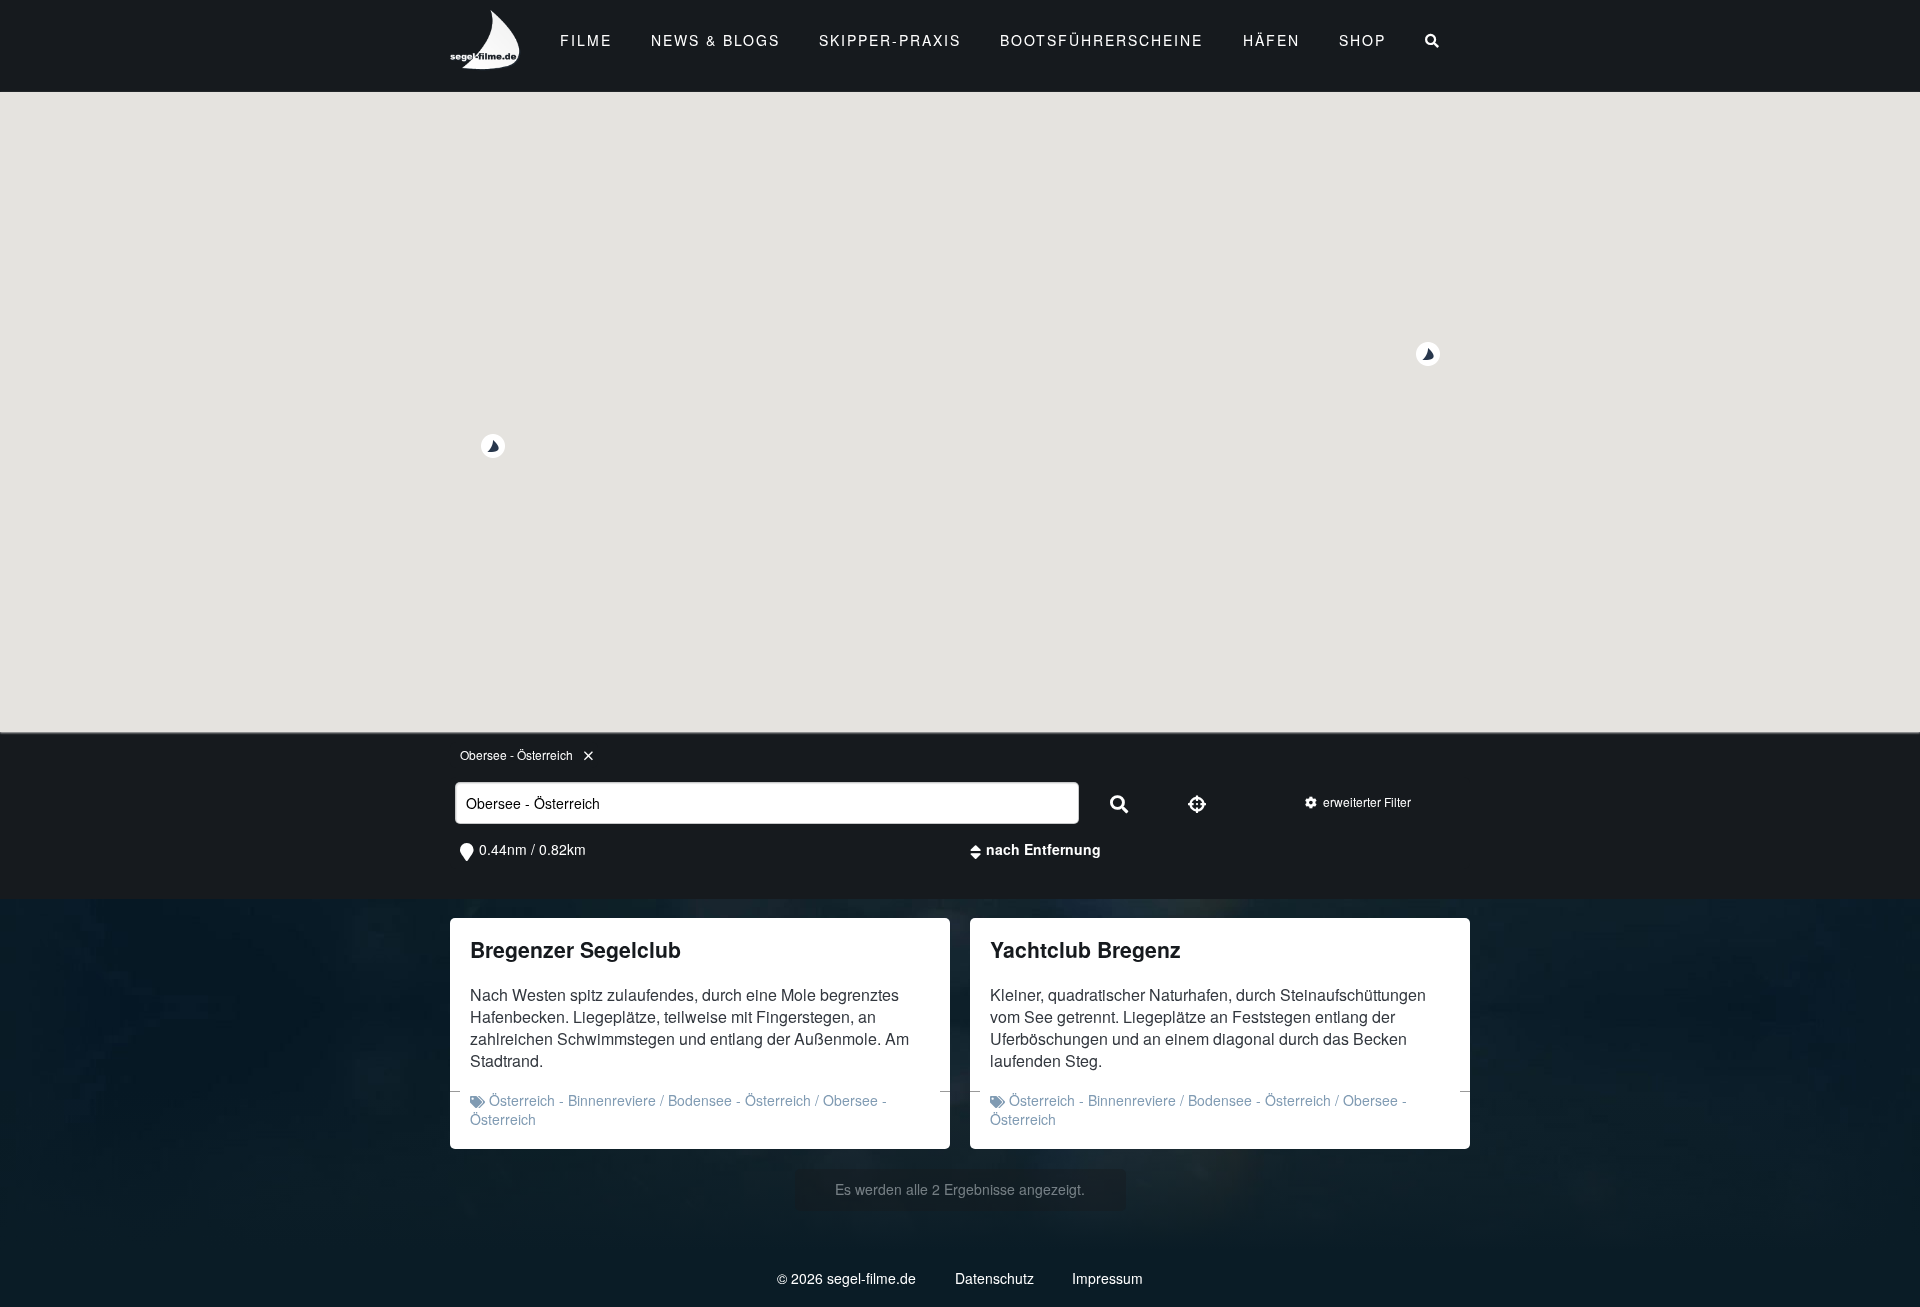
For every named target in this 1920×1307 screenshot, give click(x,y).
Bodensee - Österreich (739, 1100)
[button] (1428, 354)
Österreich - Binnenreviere (572, 1100)
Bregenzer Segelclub (575, 949)
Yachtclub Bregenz (1085, 949)
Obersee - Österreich (516, 754)
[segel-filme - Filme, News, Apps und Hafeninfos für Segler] (486, 60)
